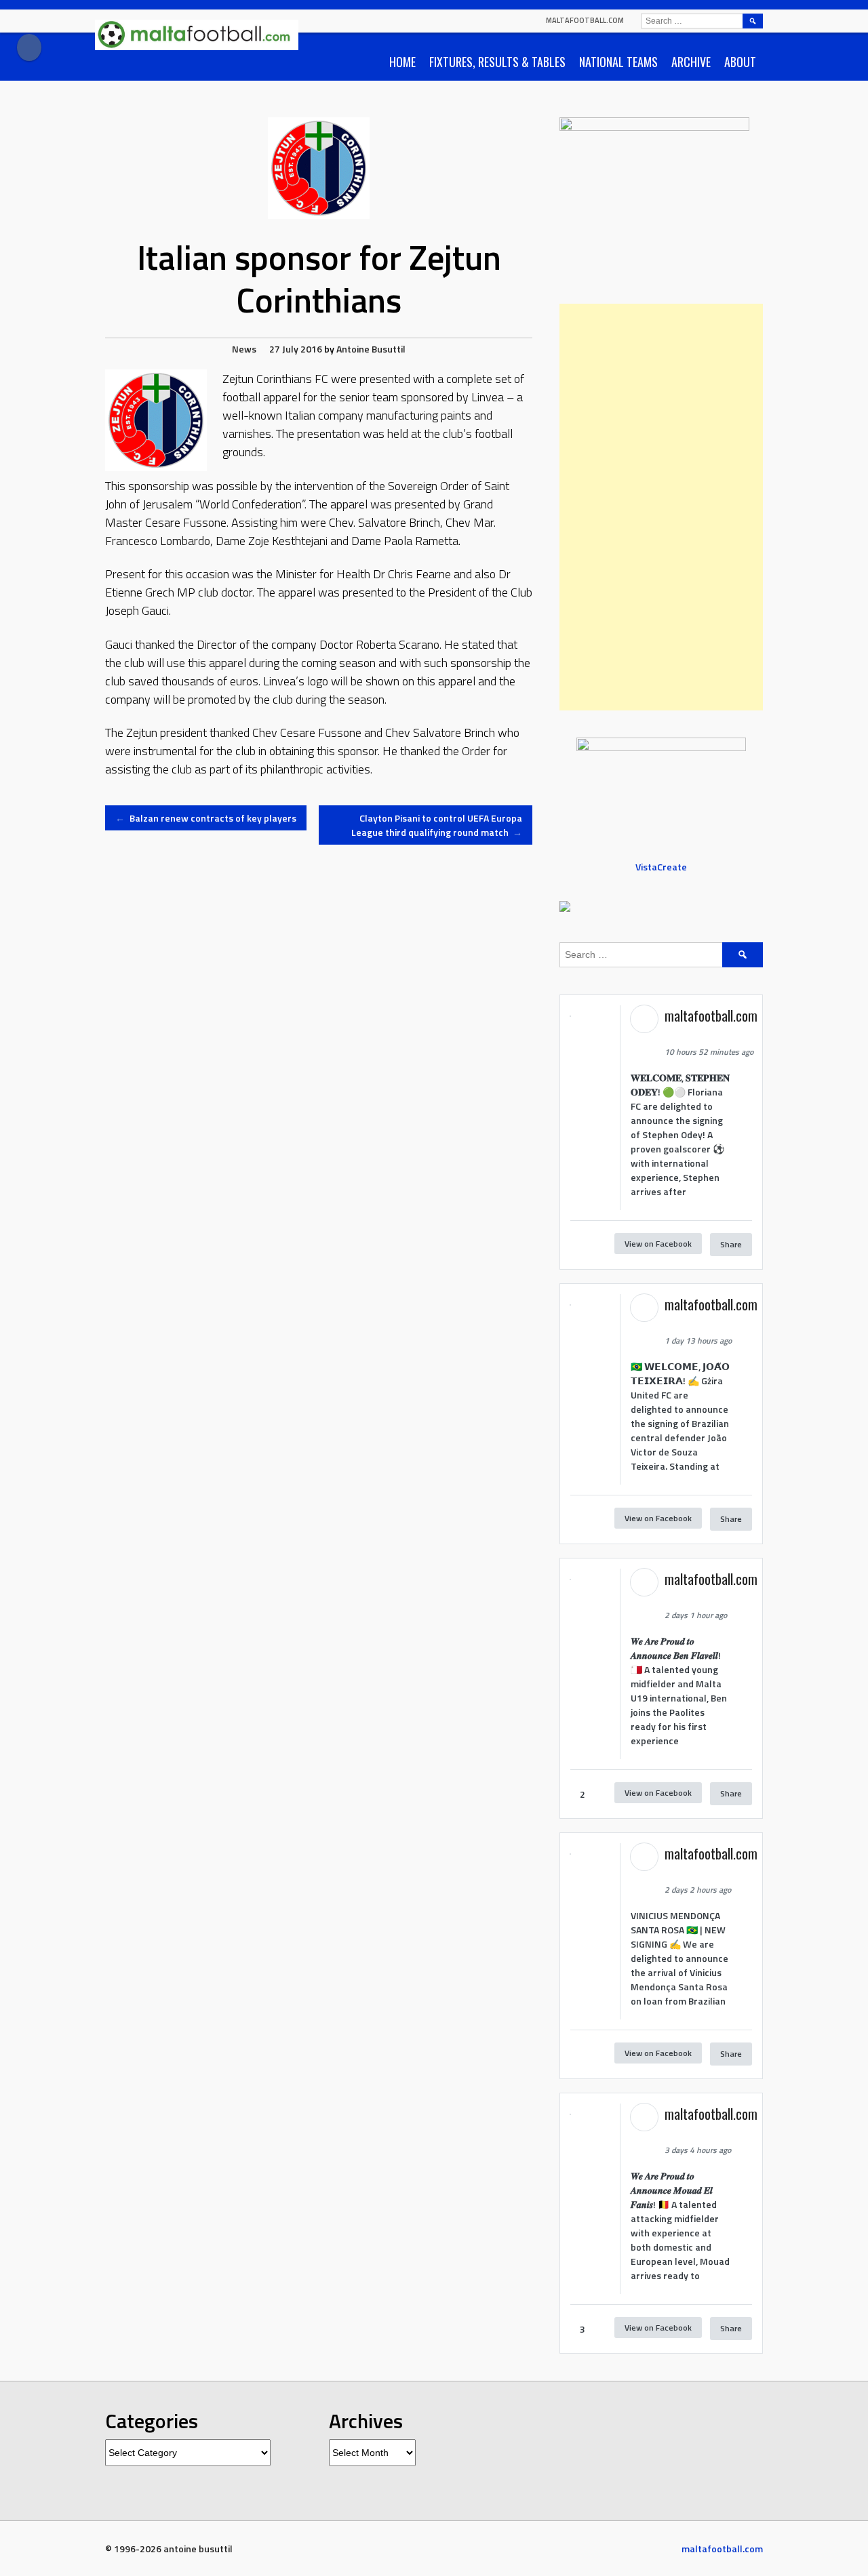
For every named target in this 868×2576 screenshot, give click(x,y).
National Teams (618, 62)
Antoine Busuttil (371, 349)
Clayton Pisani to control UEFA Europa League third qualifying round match (437, 825)
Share (731, 1244)
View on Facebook (658, 1244)
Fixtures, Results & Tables (497, 62)
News (244, 349)
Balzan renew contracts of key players (206, 818)
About (740, 62)
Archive (691, 62)
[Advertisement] (661, 507)
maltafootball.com (585, 20)
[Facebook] (29, 47)
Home (402, 62)
